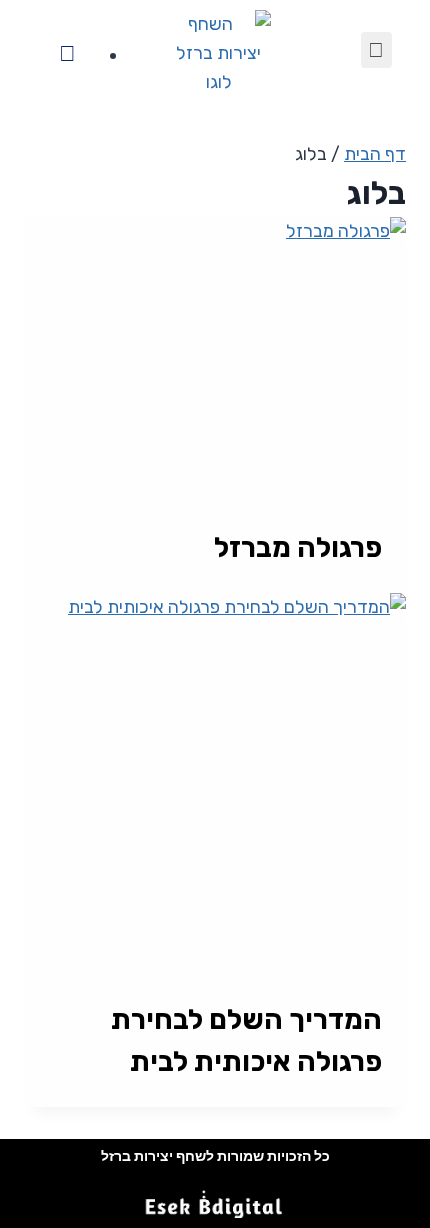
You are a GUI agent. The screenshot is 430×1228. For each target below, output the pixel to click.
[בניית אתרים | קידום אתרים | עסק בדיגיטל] (215, 1200)
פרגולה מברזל (298, 547)
